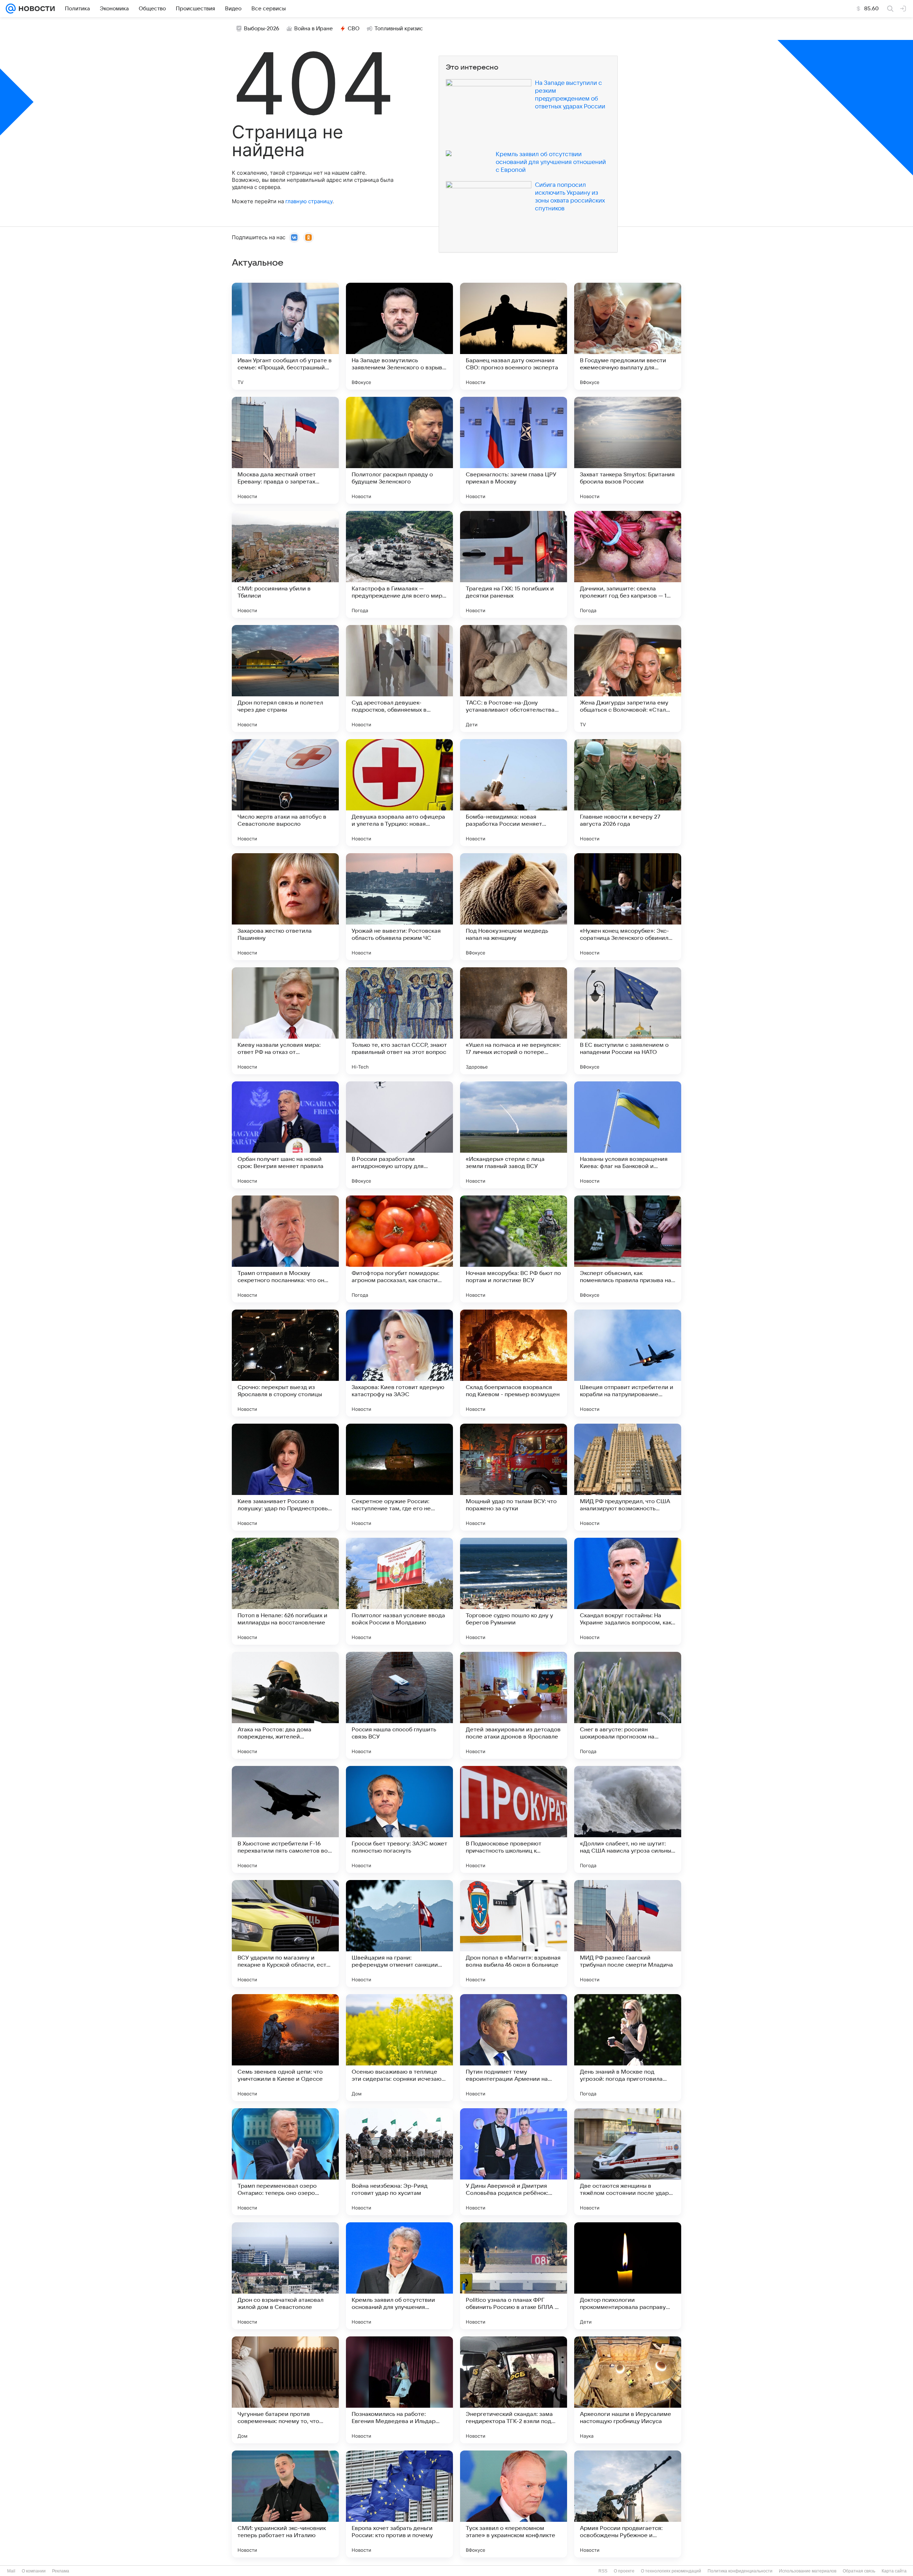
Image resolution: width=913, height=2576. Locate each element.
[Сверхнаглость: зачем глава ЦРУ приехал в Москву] (514, 450)
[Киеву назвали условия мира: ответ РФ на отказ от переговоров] (285, 1021)
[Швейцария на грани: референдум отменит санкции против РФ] (399, 1934)
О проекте (624, 2571)
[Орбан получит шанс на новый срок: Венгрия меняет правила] (285, 1135)
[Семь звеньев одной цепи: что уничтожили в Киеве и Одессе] (285, 2048)
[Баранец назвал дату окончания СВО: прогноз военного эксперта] (514, 336)
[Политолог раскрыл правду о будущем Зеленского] (399, 450)
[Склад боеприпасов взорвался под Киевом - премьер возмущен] (514, 1363)
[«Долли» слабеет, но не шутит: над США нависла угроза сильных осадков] (628, 1819)
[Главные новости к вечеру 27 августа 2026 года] (628, 793)
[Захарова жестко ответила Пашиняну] (285, 907)
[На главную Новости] (35, 9)
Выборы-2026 (262, 29)
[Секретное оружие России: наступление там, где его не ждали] (399, 1477)
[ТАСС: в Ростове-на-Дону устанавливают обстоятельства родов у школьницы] (514, 678)
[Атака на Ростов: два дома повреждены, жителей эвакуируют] (285, 1705)
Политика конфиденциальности (740, 2571)
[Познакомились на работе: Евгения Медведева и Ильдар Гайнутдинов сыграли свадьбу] (399, 2390)
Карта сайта (894, 2571)
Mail (11, 2571)
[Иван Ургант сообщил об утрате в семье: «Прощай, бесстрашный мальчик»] (285, 336)
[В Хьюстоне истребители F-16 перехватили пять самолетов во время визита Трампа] (285, 1819)
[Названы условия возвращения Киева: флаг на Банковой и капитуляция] (628, 1135)
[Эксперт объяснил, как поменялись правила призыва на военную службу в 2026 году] (628, 1249)
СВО (354, 29)
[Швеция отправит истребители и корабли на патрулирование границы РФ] (628, 1363)
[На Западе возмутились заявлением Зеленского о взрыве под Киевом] (399, 336)
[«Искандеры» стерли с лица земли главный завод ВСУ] (514, 1135)
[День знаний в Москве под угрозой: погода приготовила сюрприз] (628, 2048)
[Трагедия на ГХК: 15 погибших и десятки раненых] (514, 564)
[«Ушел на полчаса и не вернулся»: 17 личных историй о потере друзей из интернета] (514, 1021)
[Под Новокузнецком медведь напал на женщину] (514, 907)
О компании (34, 2571)
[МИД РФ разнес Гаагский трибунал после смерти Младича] (628, 1934)
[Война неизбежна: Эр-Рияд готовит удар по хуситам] (399, 2162)
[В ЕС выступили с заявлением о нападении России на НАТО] (628, 1021)
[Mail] (11, 9)
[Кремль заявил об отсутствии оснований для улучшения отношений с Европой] (399, 2276)
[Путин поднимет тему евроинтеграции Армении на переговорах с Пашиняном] (514, 2048)
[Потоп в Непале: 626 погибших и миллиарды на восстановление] (285, 1591)
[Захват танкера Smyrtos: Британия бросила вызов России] (628, 450)
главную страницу (309, 201)
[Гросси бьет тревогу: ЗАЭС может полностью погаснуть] (399, 1819)
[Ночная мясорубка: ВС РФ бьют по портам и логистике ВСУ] (514, 1249)
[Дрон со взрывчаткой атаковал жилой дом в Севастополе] (285, 2276)
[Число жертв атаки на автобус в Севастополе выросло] (285, 793)
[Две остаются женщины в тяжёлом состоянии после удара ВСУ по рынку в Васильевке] (628, 2162)
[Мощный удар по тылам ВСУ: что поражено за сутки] (514, 1477)
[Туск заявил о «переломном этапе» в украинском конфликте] (514, 2504)
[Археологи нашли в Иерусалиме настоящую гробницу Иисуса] (628, 2390)
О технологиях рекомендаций (671, 2571)
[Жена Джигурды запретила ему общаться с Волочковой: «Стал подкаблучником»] (628, 678)
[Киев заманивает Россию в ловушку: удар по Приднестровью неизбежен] (285, 1477)
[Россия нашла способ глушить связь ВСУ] (399, 1705)
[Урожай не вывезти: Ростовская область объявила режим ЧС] (399, 907)
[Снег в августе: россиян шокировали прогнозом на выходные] (628, 1705)
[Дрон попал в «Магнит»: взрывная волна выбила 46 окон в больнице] (514, 1934)
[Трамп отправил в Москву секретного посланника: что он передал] (285, 1249)
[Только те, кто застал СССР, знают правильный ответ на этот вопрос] (399, 1021)
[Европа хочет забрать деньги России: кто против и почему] (399, 2504)
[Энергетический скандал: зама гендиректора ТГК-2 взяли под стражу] (514, 2390)
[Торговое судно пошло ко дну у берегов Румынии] (514, 1591)
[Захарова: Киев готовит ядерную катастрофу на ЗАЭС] (399, 1363)
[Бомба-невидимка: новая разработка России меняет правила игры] (514, 793)
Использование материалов (808, 2571)
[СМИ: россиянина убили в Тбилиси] (285, 564)
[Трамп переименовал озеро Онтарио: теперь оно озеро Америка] (285, 2162)
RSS (603, 2571)
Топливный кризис (399, 29)
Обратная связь (859, 2571)
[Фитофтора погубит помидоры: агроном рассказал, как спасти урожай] (399, 1249)
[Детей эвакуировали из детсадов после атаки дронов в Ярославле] (514, 1705)
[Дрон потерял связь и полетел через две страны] (285, 678)
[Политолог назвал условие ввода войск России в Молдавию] (399, 1591)
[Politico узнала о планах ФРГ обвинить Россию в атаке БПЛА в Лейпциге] (514, 2276)
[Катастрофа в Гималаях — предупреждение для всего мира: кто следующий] (399, 564)
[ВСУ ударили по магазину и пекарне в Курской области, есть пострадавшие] (285, 1934)
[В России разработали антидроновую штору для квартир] (399, 1135)
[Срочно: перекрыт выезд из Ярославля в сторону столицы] (285, 1363)
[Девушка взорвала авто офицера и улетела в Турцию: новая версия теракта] (399, 793)
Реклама (61, 2571)
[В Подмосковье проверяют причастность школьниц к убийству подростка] (514, 1819)
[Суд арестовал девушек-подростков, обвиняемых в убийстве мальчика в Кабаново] (399, 678)
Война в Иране (313, 29)
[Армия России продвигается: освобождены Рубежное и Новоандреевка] (628, 2504)
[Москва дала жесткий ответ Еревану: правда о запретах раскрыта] (285, 450)
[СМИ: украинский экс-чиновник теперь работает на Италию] (285, 2504)
